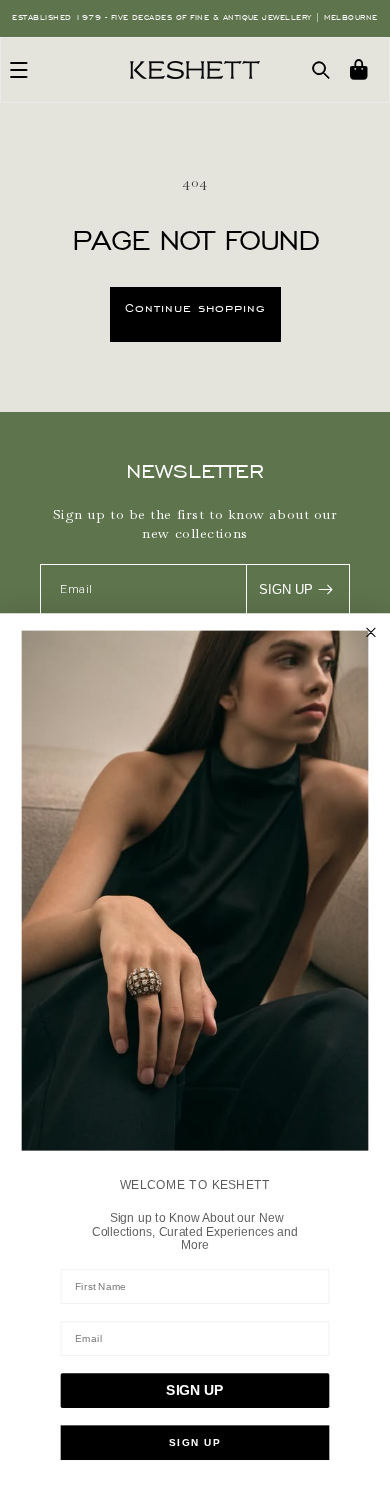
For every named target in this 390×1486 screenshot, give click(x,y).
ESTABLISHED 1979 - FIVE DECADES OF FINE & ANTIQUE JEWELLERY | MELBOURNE (194, 17)
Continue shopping (195, 308)
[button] (19, 70)
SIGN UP (286, 589)
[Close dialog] (371, 632)
